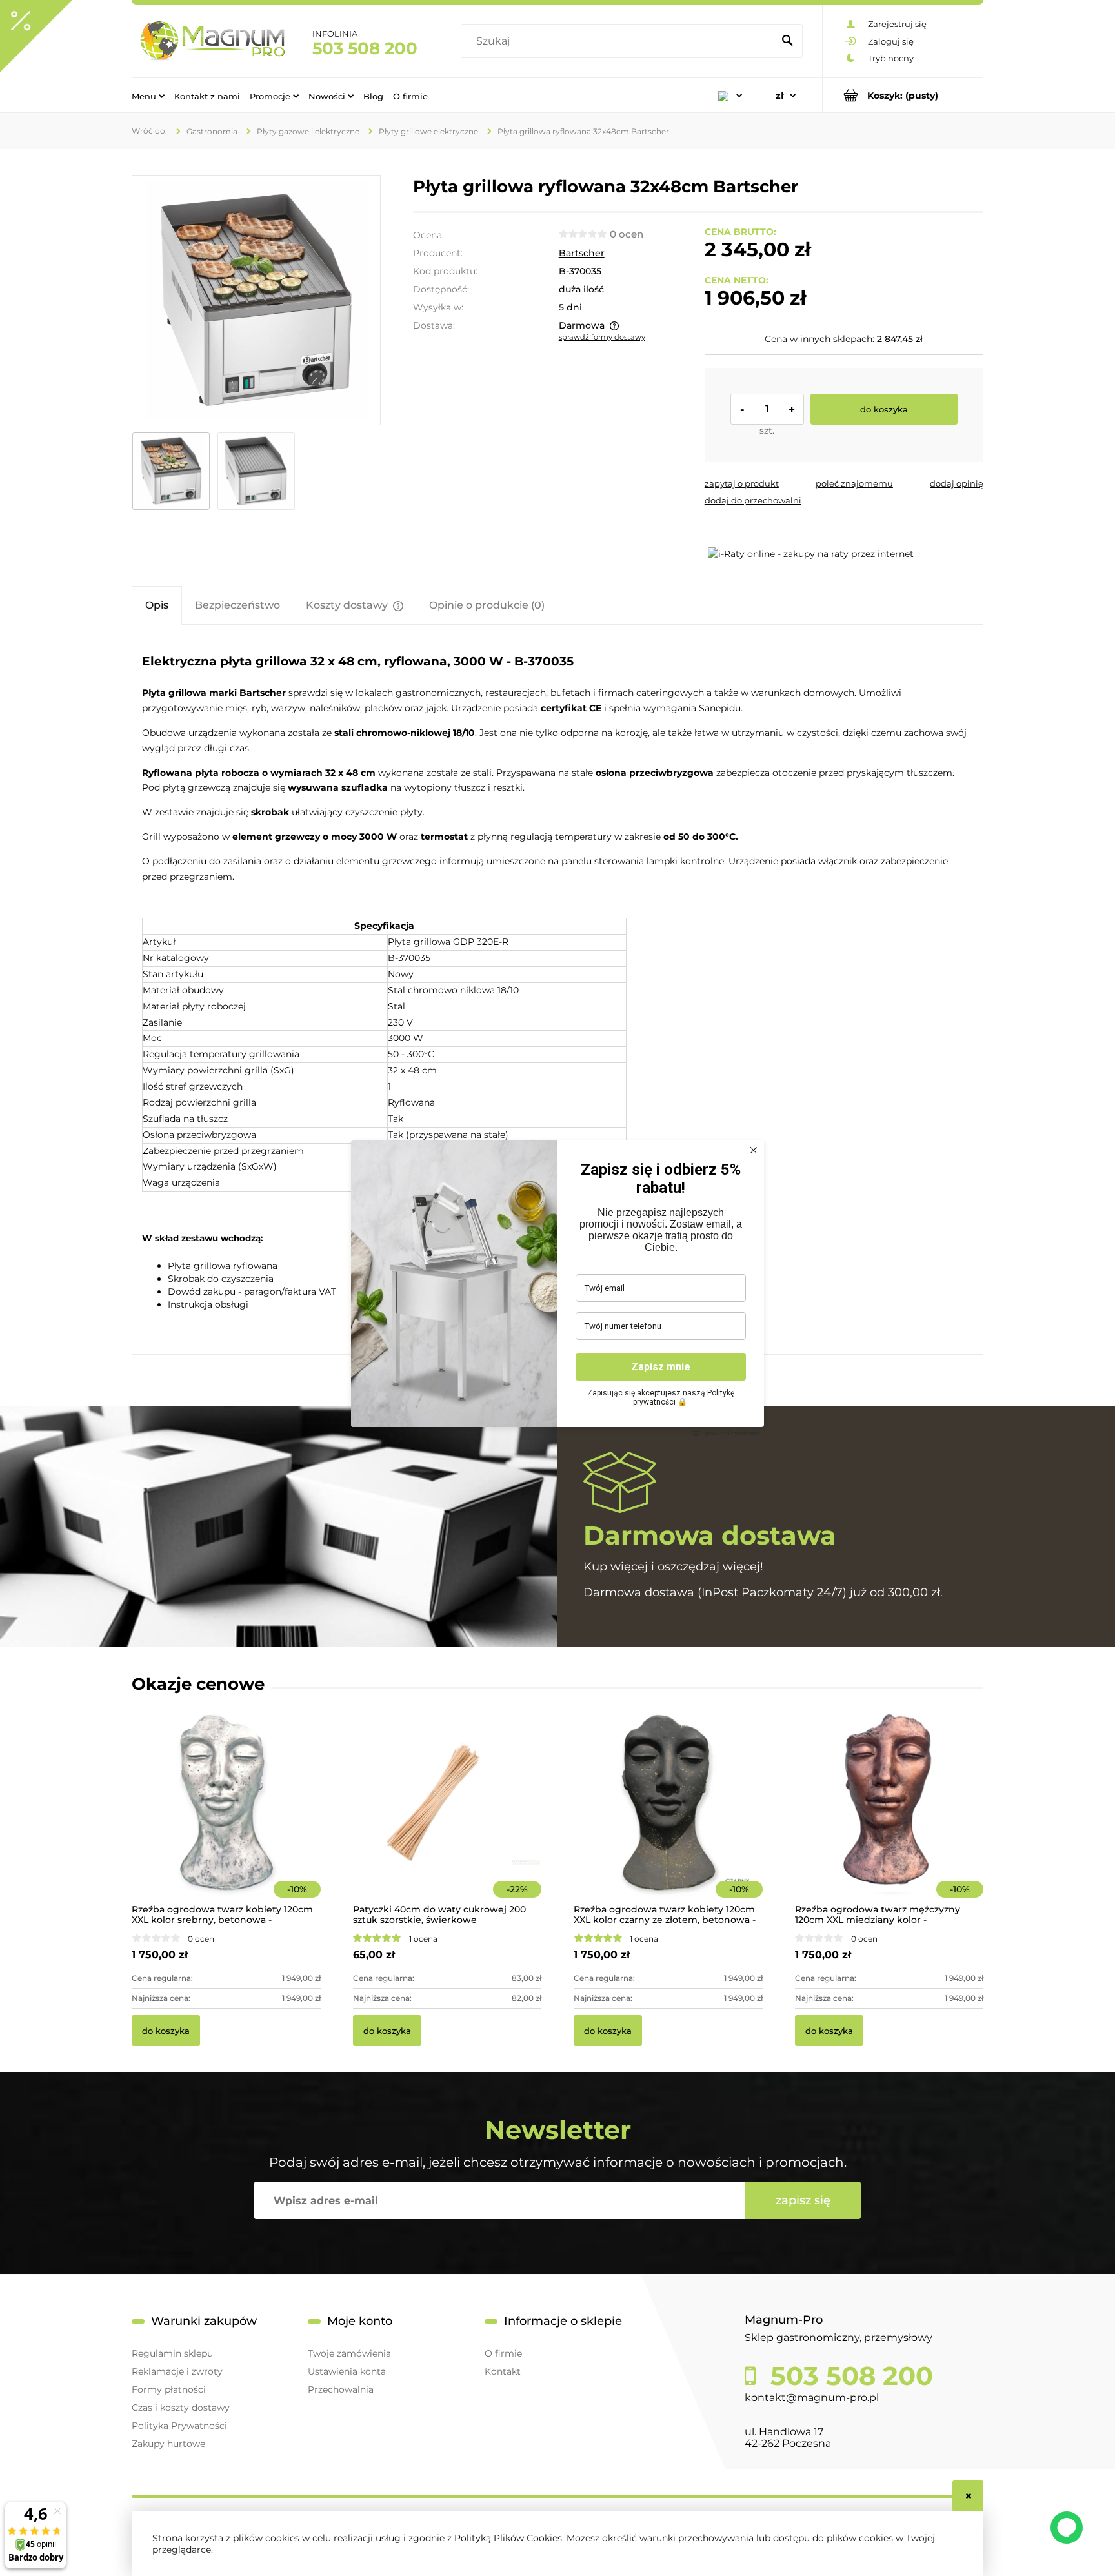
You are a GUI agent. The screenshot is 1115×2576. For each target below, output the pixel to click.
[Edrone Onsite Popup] (557, 1288)
